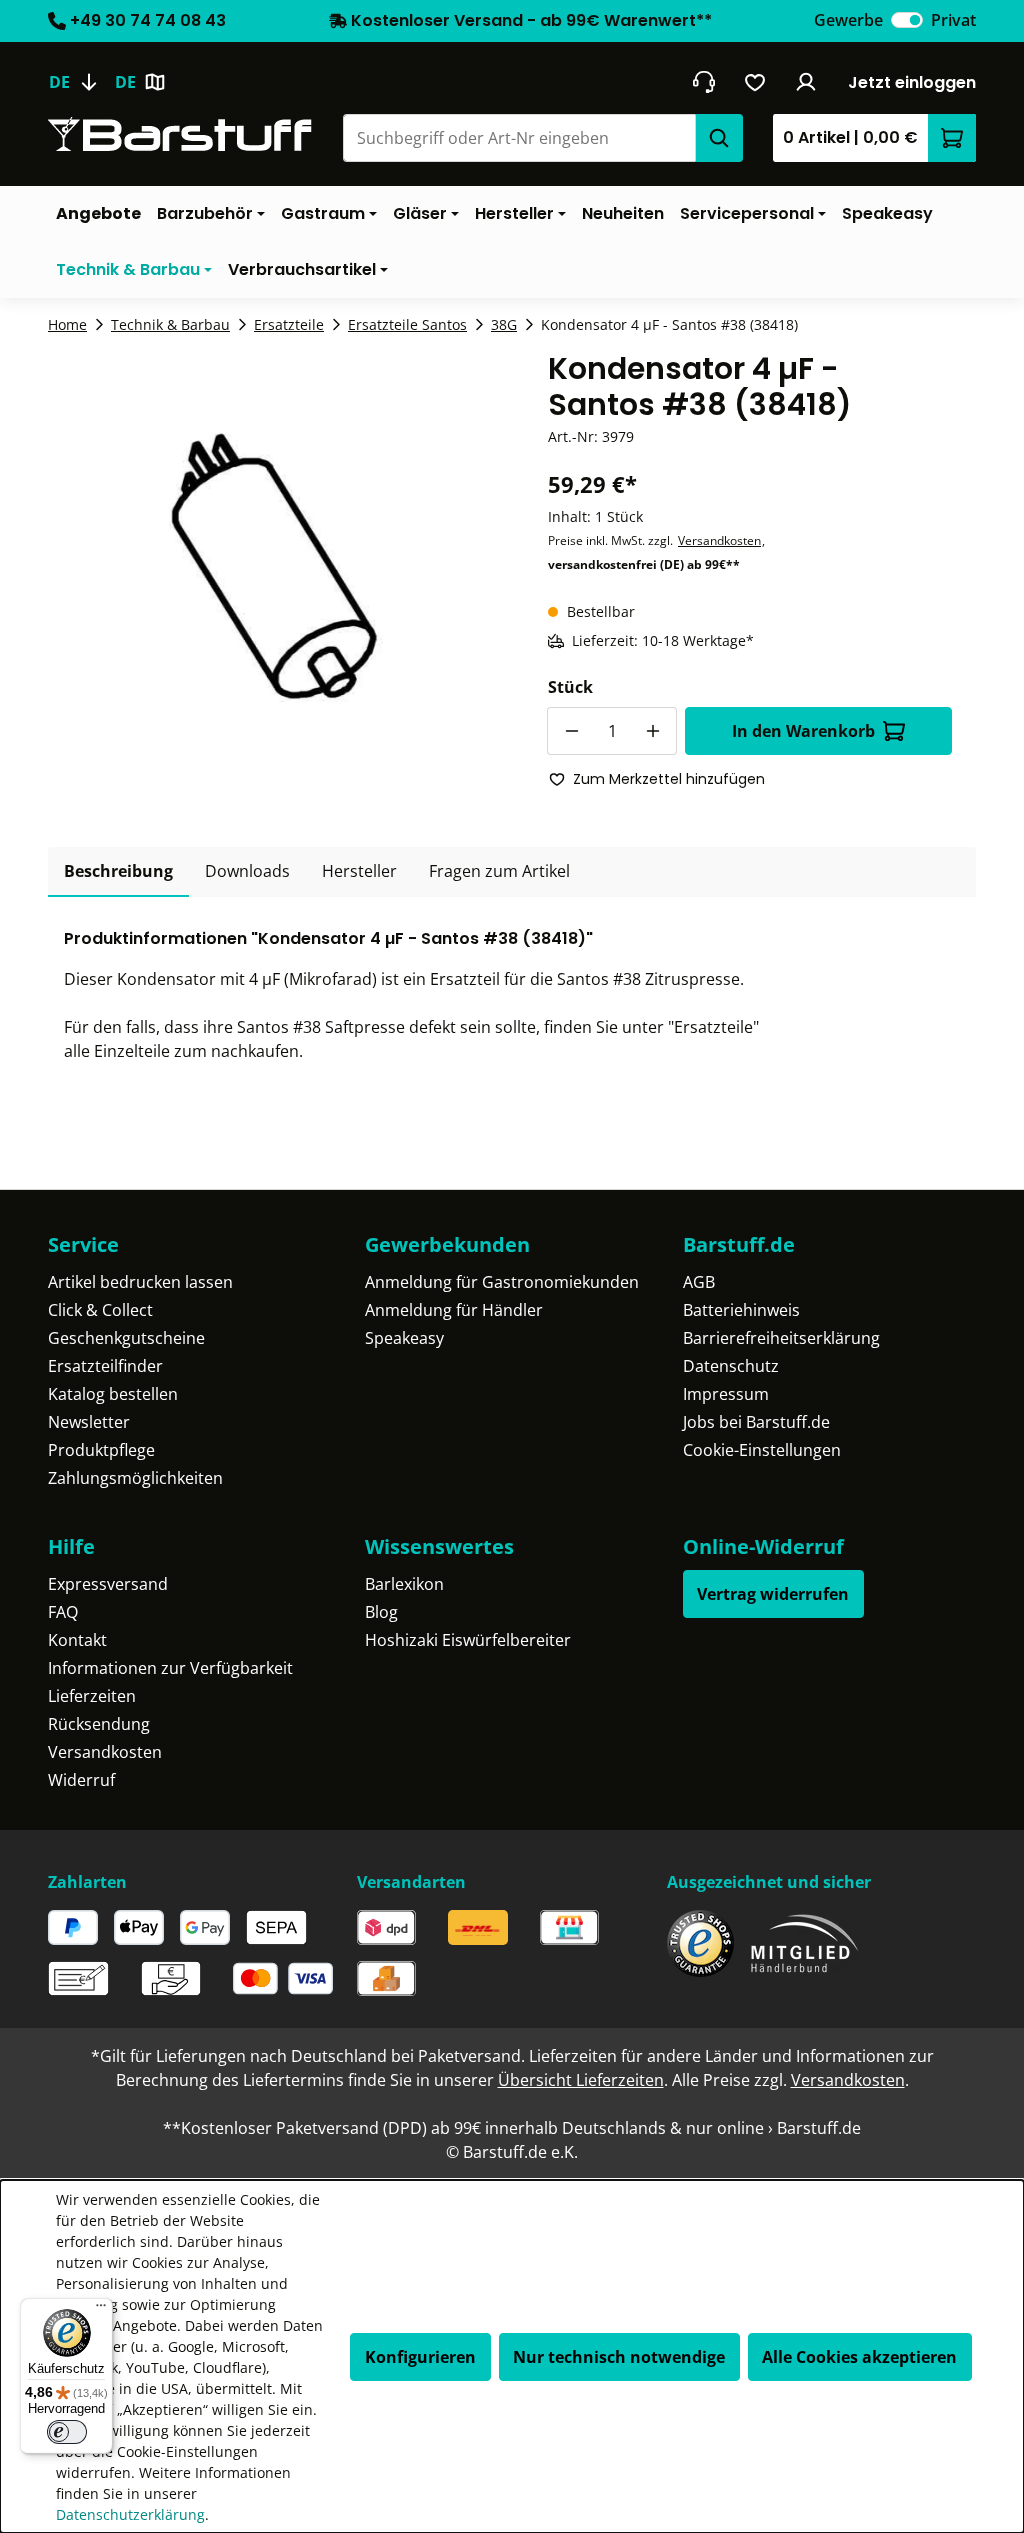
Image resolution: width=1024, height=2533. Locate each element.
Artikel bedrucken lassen (140, 1282)
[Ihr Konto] (806, 82)
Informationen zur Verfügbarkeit (170, 1668)
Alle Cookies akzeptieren (859, 2357)
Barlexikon (404, 1584)
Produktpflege (101, 1450)
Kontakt (77, 1640)
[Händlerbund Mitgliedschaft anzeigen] (805, 1943)
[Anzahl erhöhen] (653, 731)
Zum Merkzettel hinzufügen (669, 779)
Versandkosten (719, 540)
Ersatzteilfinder (105, 1366)
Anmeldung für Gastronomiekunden (502, 1282)
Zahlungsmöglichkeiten (135, 1478)
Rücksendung (99, 1724)
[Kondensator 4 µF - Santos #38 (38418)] (274, 566)
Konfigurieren (420, 2357)
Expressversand (108, 1584)
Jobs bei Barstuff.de (756, 1422)
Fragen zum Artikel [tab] (499, 871)
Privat (953, 20)
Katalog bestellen (113, 1394)
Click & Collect (100, 1310)
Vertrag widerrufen (773, 1594)
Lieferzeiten (92, 1696)
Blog (381, 1612)
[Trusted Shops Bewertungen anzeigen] (700, 1943)
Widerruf (81, 1780)
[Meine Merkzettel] (755, 82)
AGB (699, 1282)
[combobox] (519, 138)
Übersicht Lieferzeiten (581, 2080)
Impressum (726, 1394)
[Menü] (101, 2310)
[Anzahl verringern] (571, 731)
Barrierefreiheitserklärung (781, 1338)
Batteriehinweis (741, 1310)
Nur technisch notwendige (619, 2357)
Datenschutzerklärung (130, 2514)
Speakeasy (404, 1338)
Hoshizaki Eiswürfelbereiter (468, 1640)
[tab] (118, 872)
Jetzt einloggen (912, 82)
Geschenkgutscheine (126, 1338)
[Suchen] (719, 138)
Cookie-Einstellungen (762, 1450)
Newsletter (89, 1422)
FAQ (63, 1612)
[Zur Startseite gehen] (180, 134)
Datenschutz (731, 1366)
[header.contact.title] (703, 82)
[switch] (907, 20)
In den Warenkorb (803, 731)
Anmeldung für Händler (454, 1310)
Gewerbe (848, 20)
